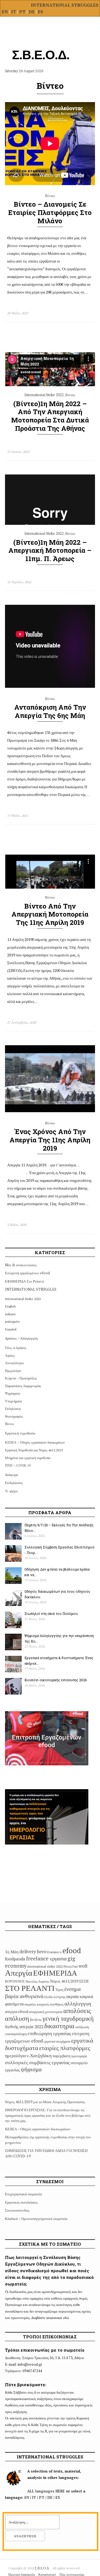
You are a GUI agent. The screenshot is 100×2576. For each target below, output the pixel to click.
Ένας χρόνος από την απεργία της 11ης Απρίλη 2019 (50, 1140)
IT (14, 12)
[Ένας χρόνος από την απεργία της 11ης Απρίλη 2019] (50, 1111)
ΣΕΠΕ (84, 1981)
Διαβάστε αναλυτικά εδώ (50, 2318)
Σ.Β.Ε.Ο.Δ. (43, 2568)
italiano (10, 1314)
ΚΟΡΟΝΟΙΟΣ (15, 1981)
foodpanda (15, 1959)
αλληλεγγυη (78, 2003)
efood (72, 1950)
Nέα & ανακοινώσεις (21, 1265)
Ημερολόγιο (13, 1371)
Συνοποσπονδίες (17, 2210)
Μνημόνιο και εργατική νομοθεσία (28, 1458)
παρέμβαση (61, 2056)
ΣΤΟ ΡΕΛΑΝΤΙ (30, 1988)
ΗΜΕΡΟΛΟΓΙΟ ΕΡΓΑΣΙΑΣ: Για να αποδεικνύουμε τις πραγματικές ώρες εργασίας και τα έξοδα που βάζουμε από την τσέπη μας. (48, 2115)
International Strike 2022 (44, 395)
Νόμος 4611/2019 (64, 1981)
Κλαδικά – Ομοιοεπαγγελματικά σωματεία (36, 2219)
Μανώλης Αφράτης (37, 1981)
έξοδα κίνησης (55, 1997)
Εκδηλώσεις (13, 1409)
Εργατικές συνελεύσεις (21, 2202)
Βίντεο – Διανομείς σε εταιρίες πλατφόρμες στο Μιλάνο (50, 212)
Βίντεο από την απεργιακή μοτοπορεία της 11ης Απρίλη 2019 (50, 914)
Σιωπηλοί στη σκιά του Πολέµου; (51, 1613)
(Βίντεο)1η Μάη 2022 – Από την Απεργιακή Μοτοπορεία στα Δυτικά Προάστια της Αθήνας (50, 416)
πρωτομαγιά (79, 2056)
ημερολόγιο (15, 2056)
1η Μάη (12, 1952)
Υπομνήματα (13, 1401)
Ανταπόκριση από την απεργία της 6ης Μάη (50, 711)
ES (40, 12)
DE (32, 12)
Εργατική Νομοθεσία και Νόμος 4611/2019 (34, 1450)
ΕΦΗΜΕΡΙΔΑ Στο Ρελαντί (25, 1281)
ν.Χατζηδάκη (39, 2055)
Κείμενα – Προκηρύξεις (21, 1378)
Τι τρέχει (11, 1491)
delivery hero (33, 1952)
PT (22, 12)
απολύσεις (77, 2011)
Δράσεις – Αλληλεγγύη (21, 1338)
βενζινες (36, 2019)
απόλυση (17, 2018)
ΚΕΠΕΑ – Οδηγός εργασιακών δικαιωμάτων (35, 1442)
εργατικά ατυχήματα (57, 2041)
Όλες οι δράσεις (16, 1348)
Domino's (54, 1952)
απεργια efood (17, 2011)
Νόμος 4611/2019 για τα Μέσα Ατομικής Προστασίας (45, 2102)
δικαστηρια (59, 2026)
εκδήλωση (82, 2027)
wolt (83, 1966)
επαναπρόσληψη (16, 2034)
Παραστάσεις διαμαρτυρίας (23, 1386)
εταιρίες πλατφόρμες (65, 2048)
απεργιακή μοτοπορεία (46, 2012)
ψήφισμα (31, 2069)
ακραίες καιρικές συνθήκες (44, 2004)
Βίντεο (50, 196)
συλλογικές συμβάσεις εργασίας (37, 2062)
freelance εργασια (46, 1958)
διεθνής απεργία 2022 (24, 2027)
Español (11, 1329)
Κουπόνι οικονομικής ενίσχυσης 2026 (56, 1680)
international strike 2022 (45, 1966)
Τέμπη (59, 1990)
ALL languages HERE (46, 2491)
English (10, 1306)
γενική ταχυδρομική (68, 2018)
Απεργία (19, 1973)
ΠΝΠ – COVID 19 (18, 1465)
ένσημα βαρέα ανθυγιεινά (43, 1992)
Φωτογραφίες (14, 1416)
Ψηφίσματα (12, 1393)
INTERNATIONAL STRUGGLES (65, 5)
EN (5, 12)
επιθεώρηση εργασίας (49, 2033)
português (12, 1321)
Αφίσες (10, 1356)
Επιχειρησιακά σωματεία (23, 2194)
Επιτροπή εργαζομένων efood (27, 1273)
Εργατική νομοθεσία (20, 1433)
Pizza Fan (71, 1966)
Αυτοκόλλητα (14, 1363)
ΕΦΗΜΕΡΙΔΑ (55, 1973)
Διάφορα (12, 1475)
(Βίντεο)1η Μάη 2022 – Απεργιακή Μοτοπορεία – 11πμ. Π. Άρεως (50, 551)
